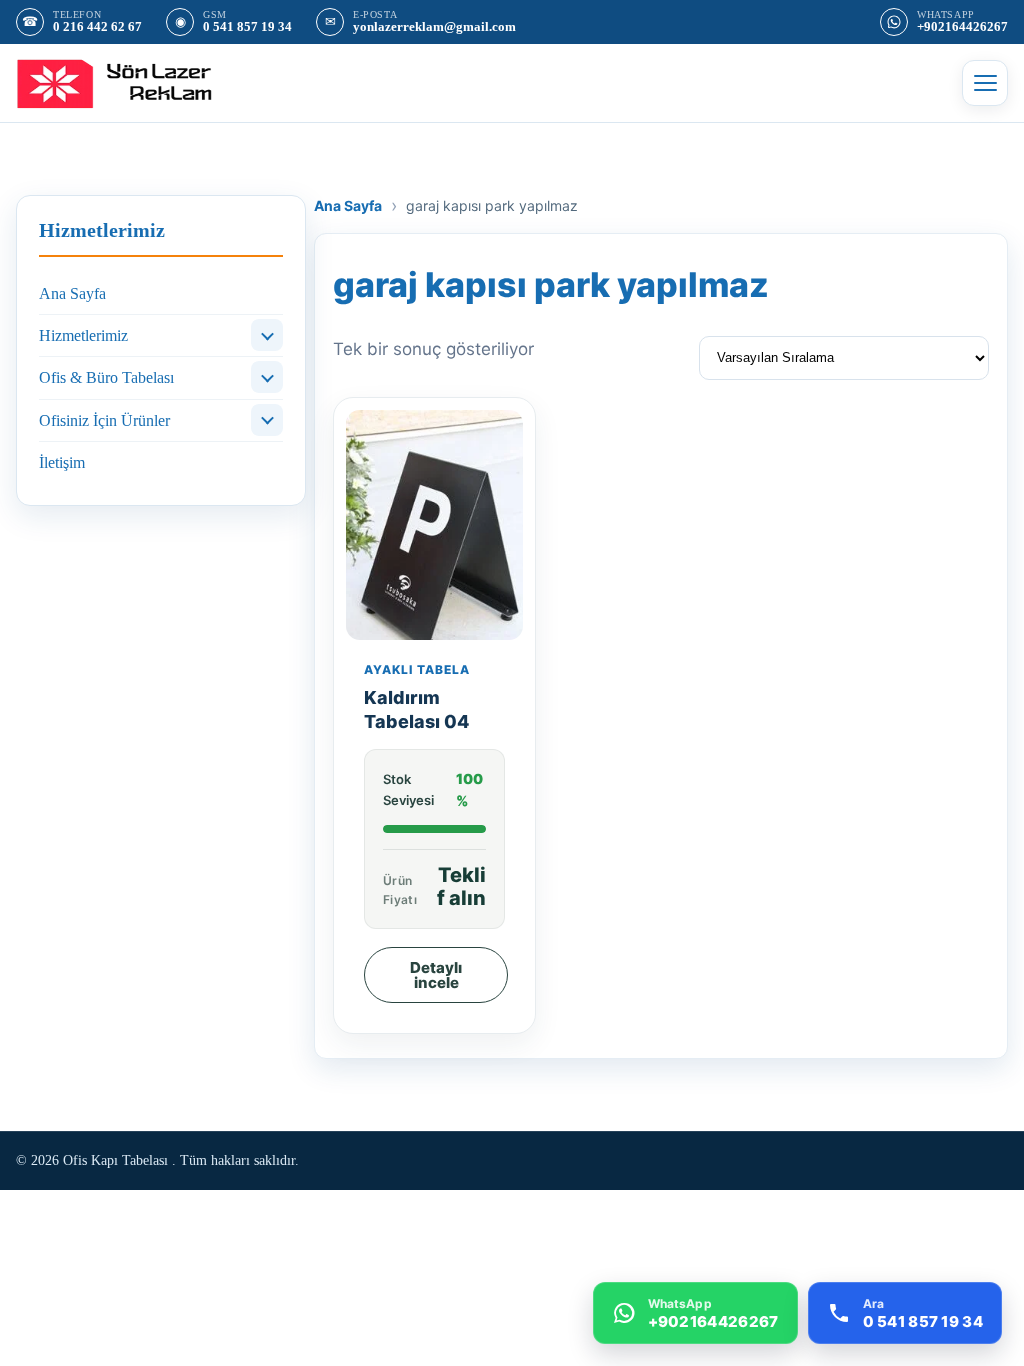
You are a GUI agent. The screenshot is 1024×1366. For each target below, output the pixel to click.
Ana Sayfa (72, 293)
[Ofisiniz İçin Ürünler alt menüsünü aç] (267, 420)
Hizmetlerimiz (83, 335)
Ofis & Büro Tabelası (106, 377)
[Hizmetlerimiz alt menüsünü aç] (267, 335)
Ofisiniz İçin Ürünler (104, 420)
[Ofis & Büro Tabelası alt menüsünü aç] (267, 377)
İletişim (62, 462)
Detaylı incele (436, 975)
